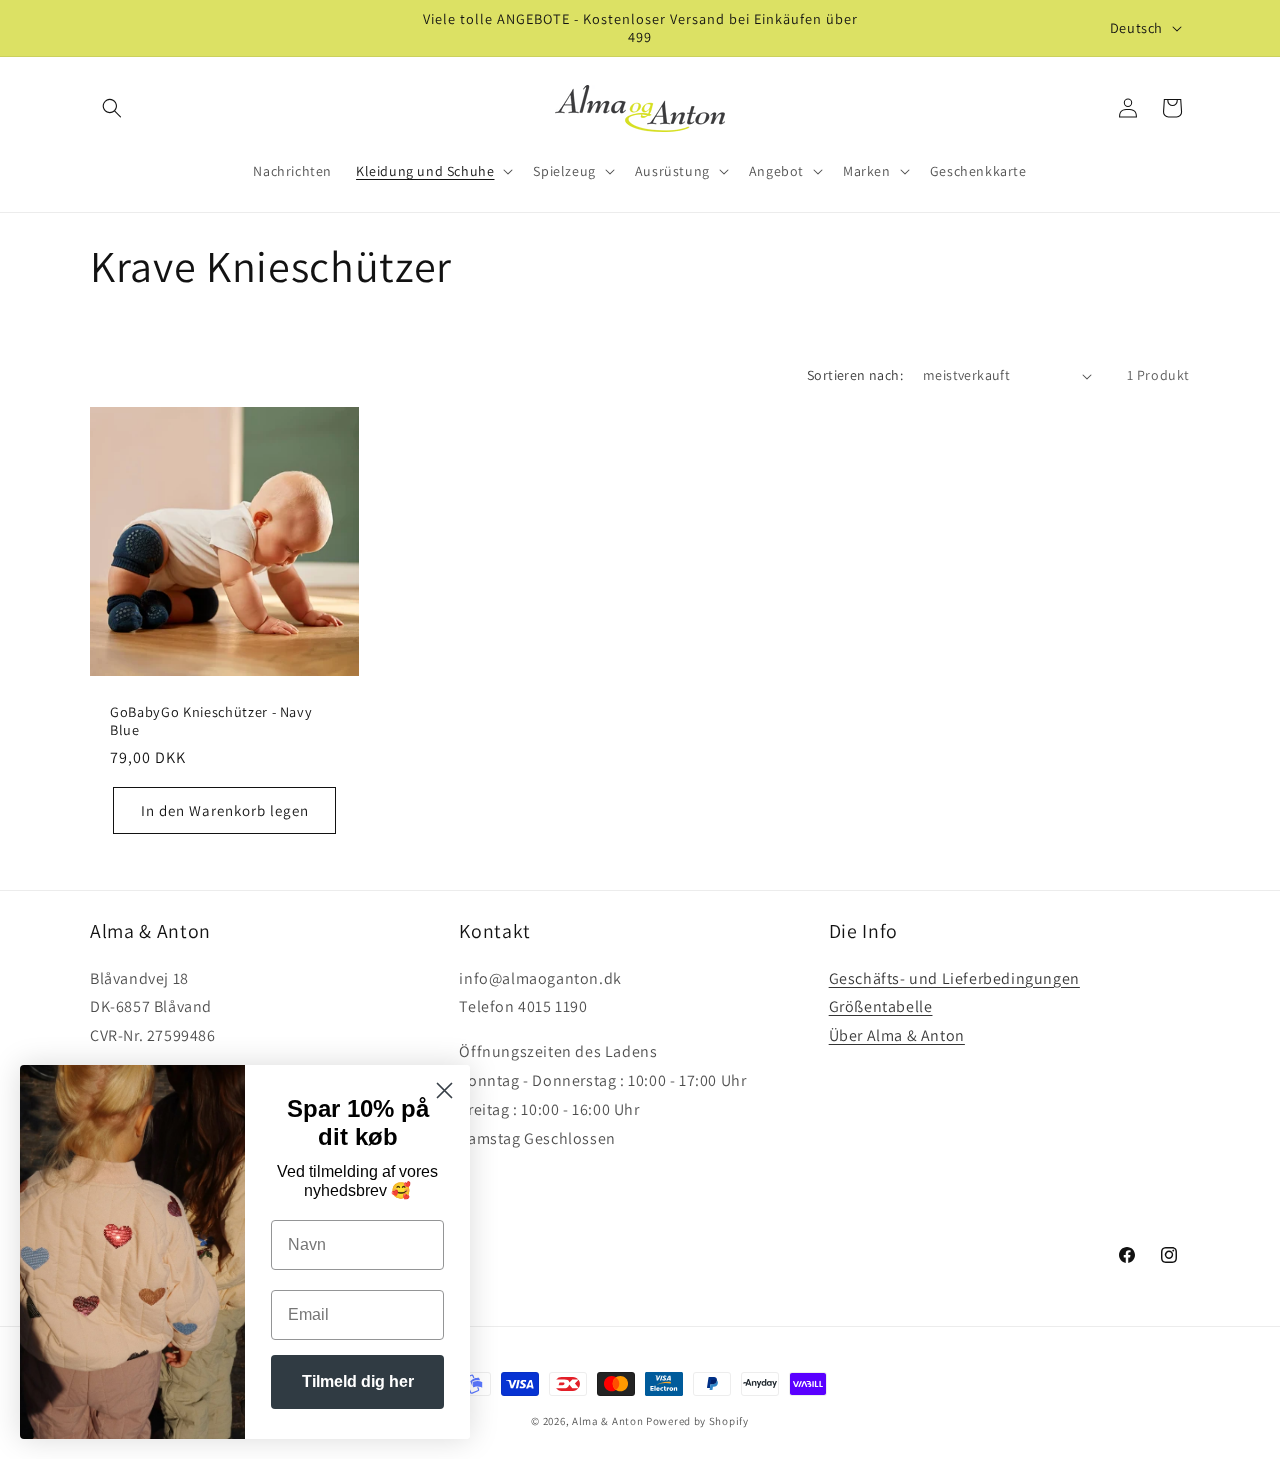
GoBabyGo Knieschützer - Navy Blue (211, 721)
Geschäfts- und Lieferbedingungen (954, 978)
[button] (112, 108)
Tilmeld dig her (358, 1381)
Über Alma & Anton (897, 1035)
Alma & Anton (607, 1421)
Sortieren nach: (855, 375)
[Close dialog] (444, 1090)
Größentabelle (881, 1006)
